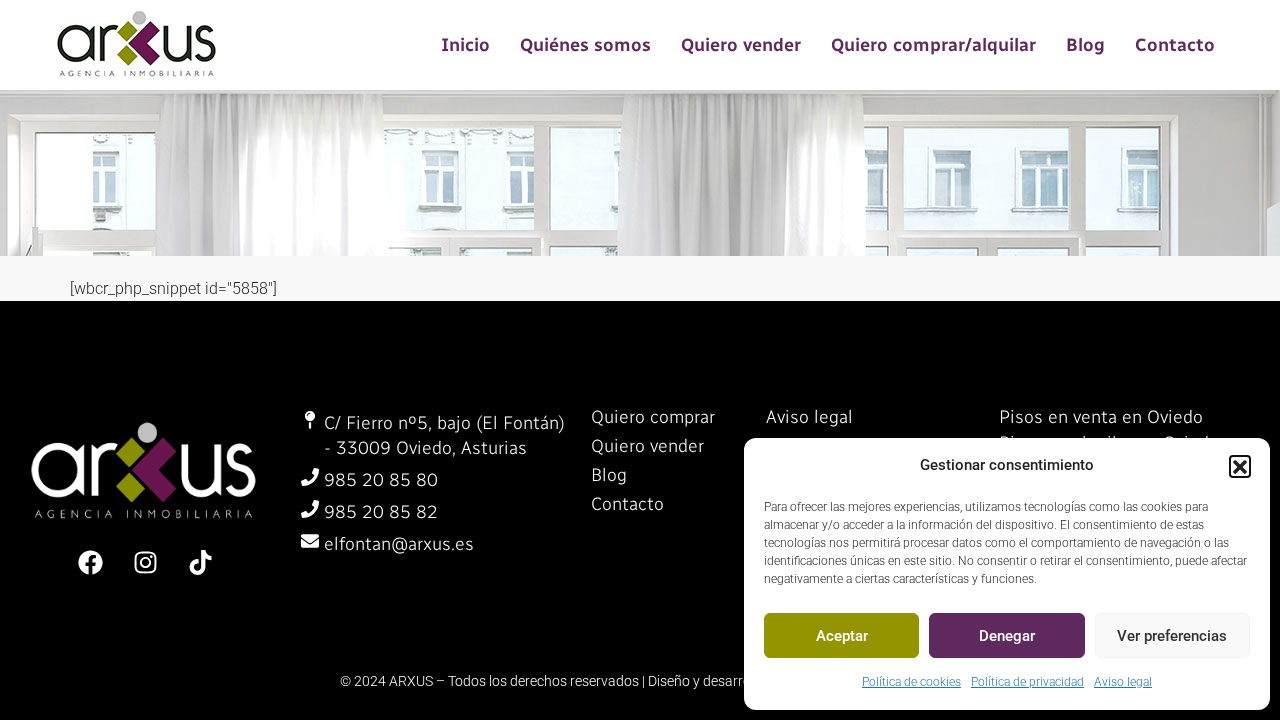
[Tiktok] (200, 562)
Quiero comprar (653, 417)
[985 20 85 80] (310, 477)
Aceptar (842, 636)
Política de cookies (911, 682)
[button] (1240, 466)
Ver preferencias (1172, 636)
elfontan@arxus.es (399, 544)
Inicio (465, 45)
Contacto (1175, 45)
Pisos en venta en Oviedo (1101, 417)
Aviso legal (1123, 682)
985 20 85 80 (381, 480)
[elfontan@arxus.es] (310, 541)
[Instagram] (145, 562)
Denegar (1007, 636)
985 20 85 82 (381, 512)
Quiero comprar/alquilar (933, 45)
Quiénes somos (585, 45)
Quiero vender (741, 45)
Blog (1085, 45)
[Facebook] (90, 562)
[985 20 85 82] (310, 509)
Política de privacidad (1027, 682)
